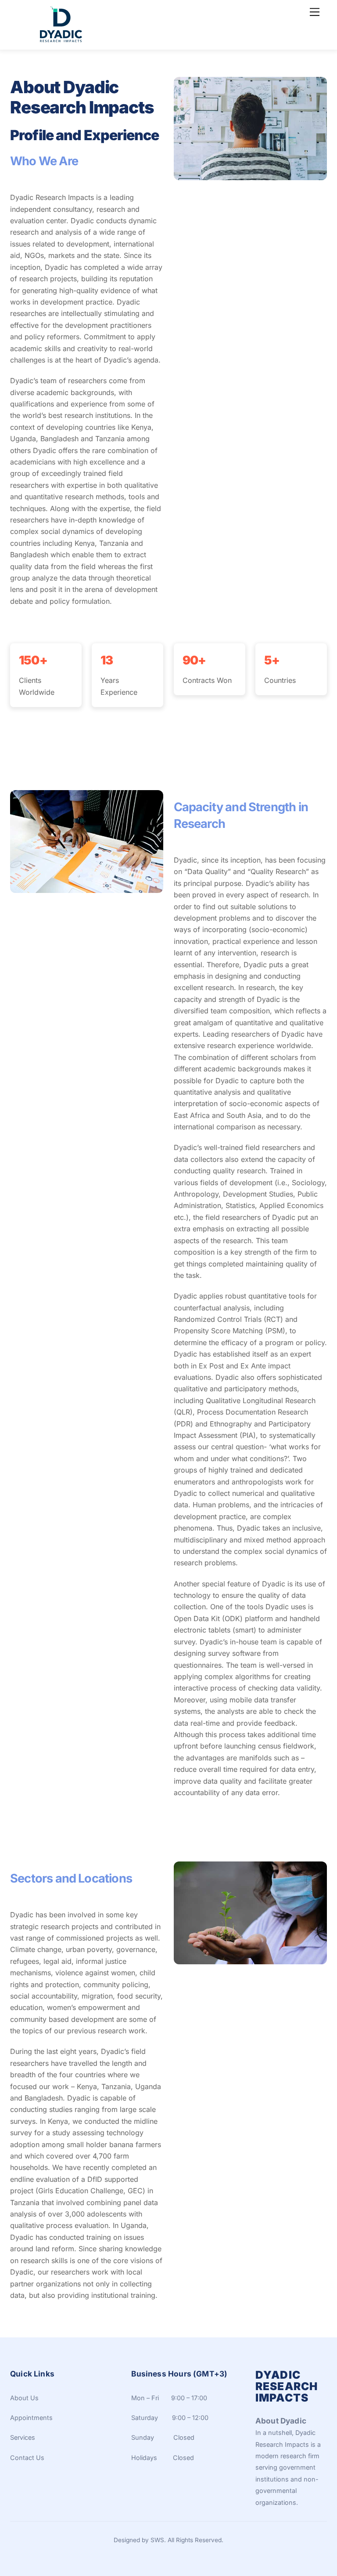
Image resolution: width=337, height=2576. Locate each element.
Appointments (31, 2418)
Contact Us (27, 2458)
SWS (157, 2540)
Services (23, 2437)
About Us (24, 2398)
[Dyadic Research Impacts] (61, 38)
